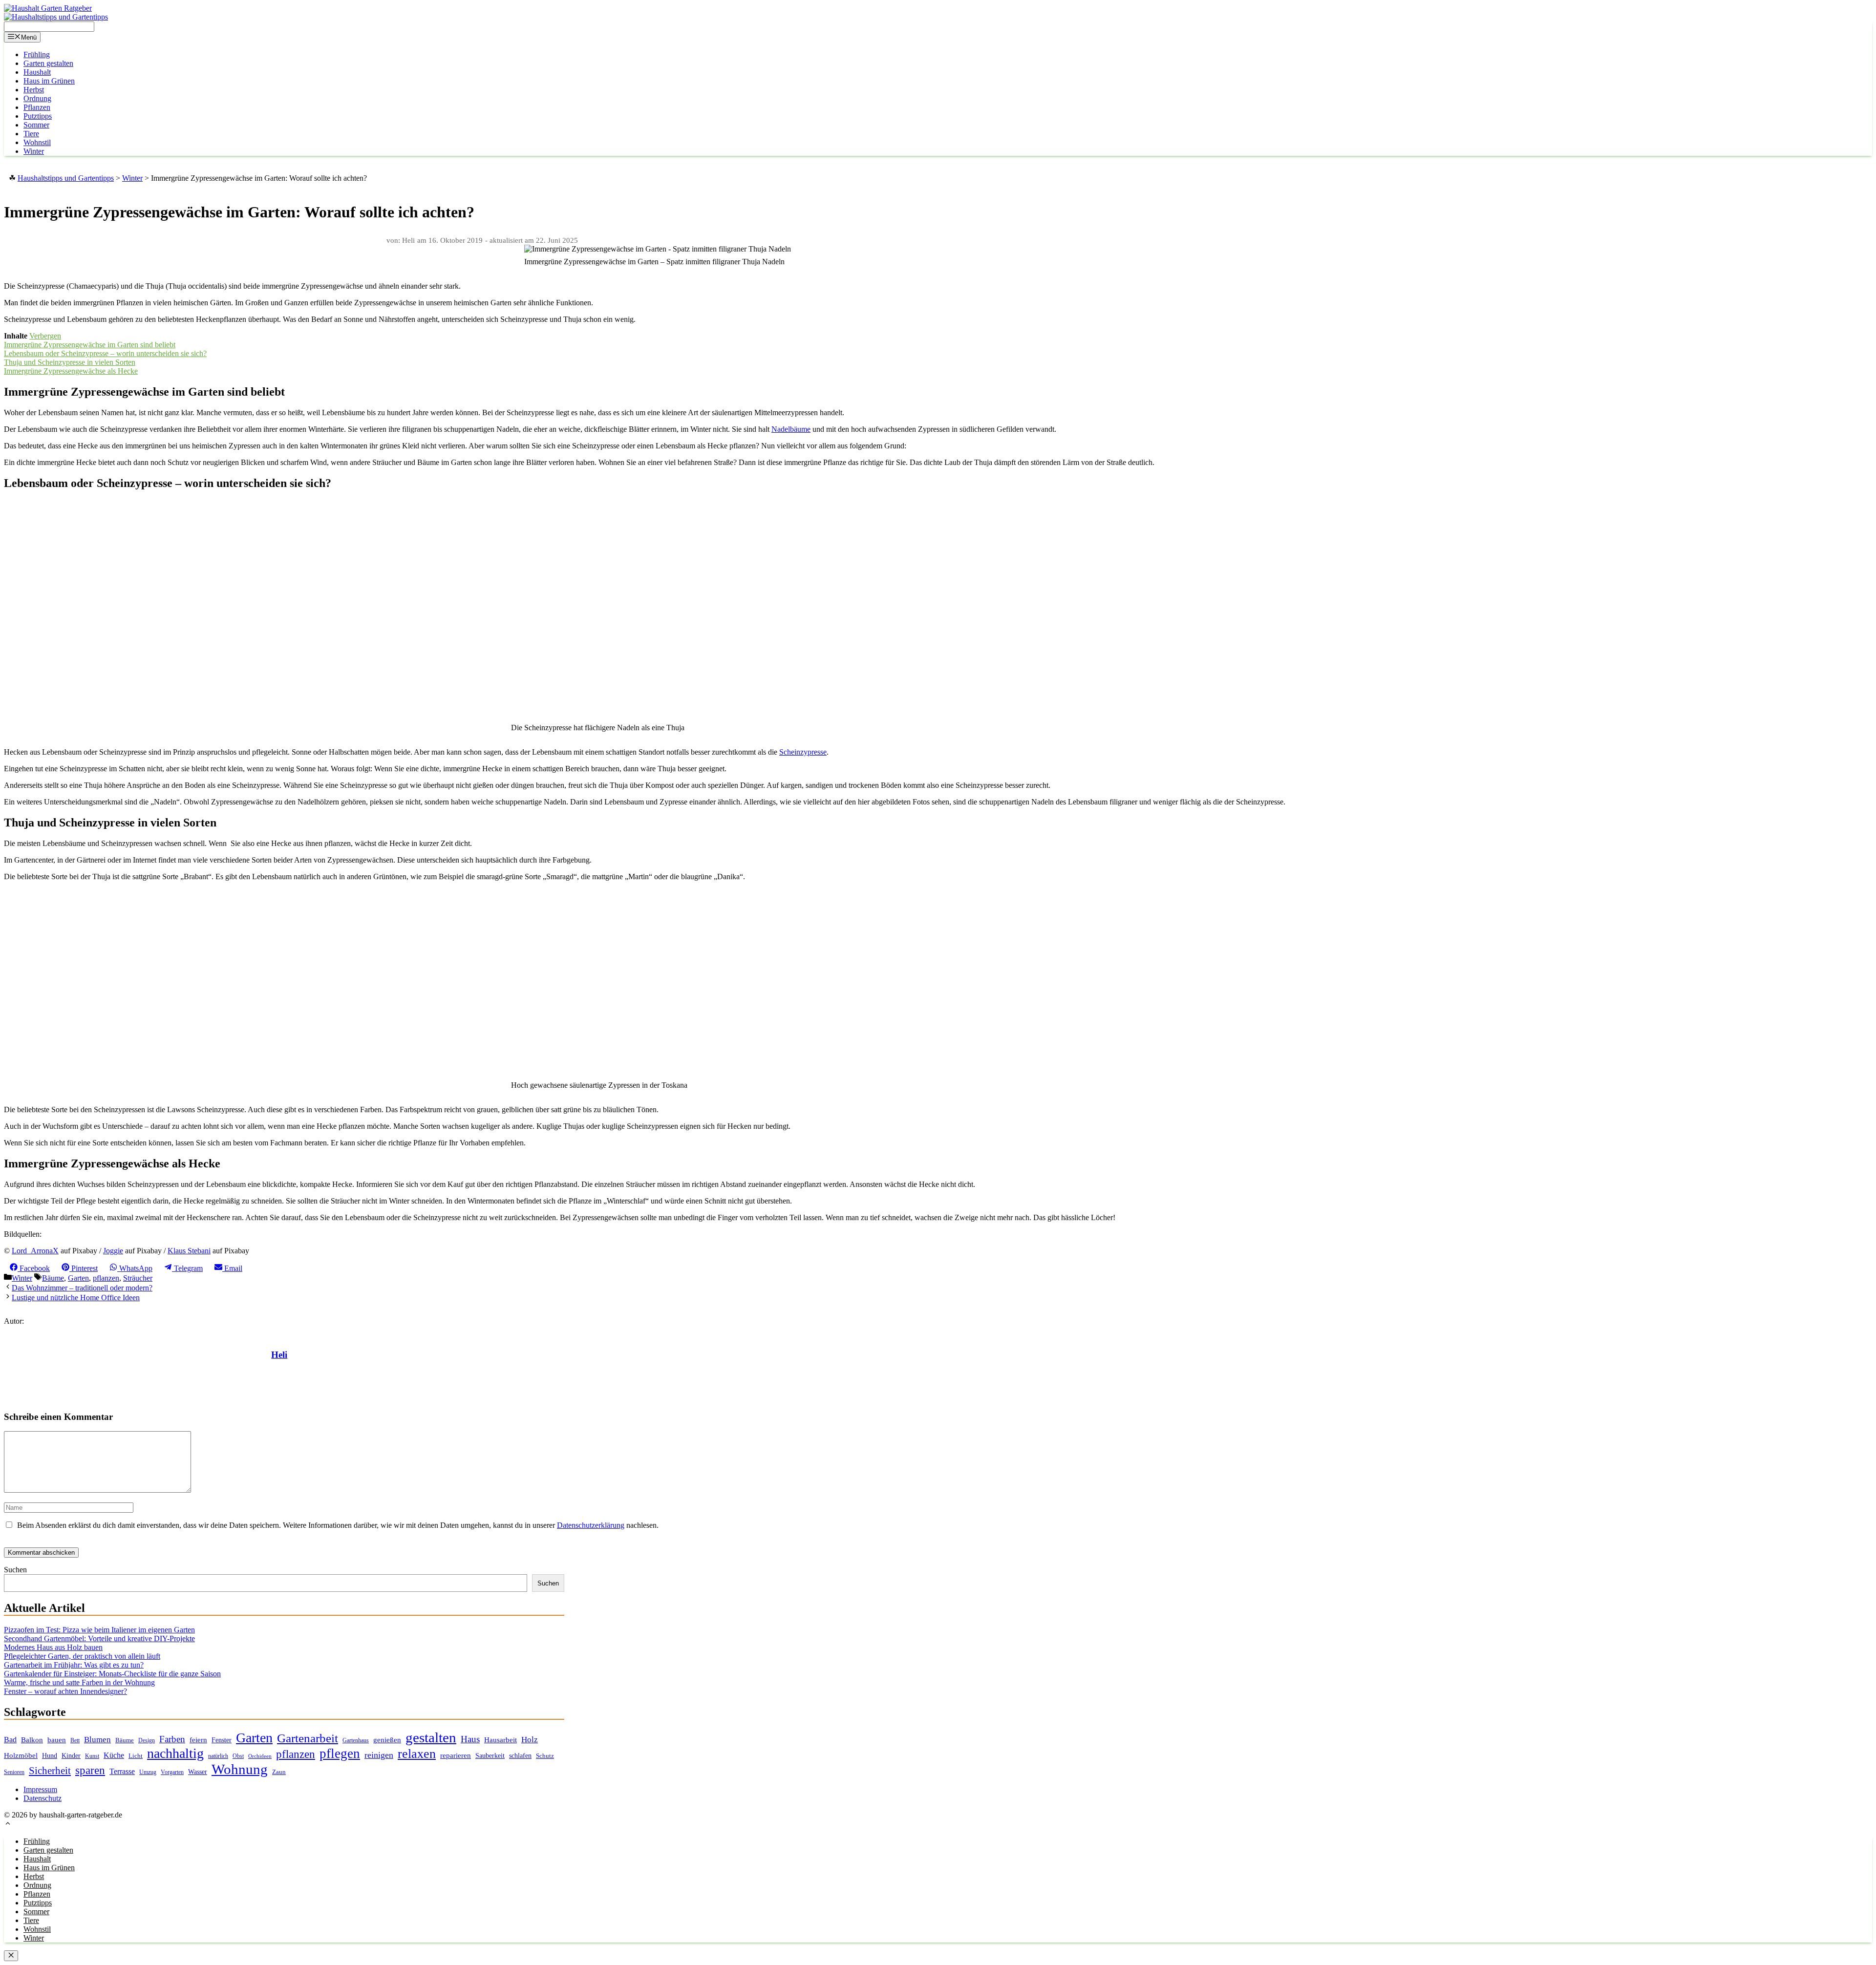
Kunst (92, 1756)
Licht (136, 1756)
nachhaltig (175, 1753)
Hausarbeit (501, 1740)
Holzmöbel (21, 1755)
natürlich (218, 1756)
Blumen (97, 1740)
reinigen (379, 1755)
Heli (279, 1355)
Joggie (113, 1251)
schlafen (520, 1755)
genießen (387, 1740)
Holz (530, 1740)
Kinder (71, 1756)
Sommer (36, 125)
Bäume (53, 1278)
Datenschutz (43, 1798)
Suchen (15, 1570)
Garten (78, 1278)
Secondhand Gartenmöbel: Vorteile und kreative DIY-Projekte (99, 1638)
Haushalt (37, 72)
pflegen (340, 1754)
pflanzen (106, 1278)
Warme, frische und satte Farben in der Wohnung (79, 1682)
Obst (238, 1756)
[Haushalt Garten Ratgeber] (48, 8)
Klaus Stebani (189, 1251)
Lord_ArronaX (35, 1251)
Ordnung (37, 98)
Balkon (32, 1740)
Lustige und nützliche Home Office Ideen (76, 1298)
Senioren (14, 1772)
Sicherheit (50, 1771)
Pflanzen (37, 107)
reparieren (456, 1755)
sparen (90, 1770)
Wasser (198, 1772)
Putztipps (38, 116)
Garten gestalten (48, 63)
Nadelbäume (791, 429)
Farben (172, 1739)
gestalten (431, 1737)
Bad (10, 1740)
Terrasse (122, 1771)
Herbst (34, 90)
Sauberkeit (490, 1755)
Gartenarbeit (308, 1738)
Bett (75, 1740)
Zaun (279, 1772)
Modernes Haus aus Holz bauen (53, 1647)
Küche (114, 1755)
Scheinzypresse (803, 752)
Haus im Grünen (49, 81)
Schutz (545, 1756)
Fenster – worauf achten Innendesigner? (65, 1691)
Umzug (148, 1772)
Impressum (40, 1789)
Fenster (222, 1740)
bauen (57, 1740)
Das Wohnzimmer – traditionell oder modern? (82, 1288)
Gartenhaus (356, 1741)
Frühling (37, 54)
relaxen (417, 1754)
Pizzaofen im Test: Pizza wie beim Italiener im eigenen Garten (99, 1630)
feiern (198, 1740)
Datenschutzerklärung (591, 1525)
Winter (34, 151)
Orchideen (260, 1756)
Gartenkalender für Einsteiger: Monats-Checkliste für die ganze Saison (112, 1674)
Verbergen (45, 336)
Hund (50, 1756)
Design (147, 1741)
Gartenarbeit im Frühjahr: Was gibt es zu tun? (74, 1665)
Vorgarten (172, 1772)
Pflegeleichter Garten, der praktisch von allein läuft (82, 1656)
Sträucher (138, 1278)
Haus (470, 1739)
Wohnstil (37, 142)
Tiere (31, 134)
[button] (8, 1825)
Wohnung (240, 1769)
